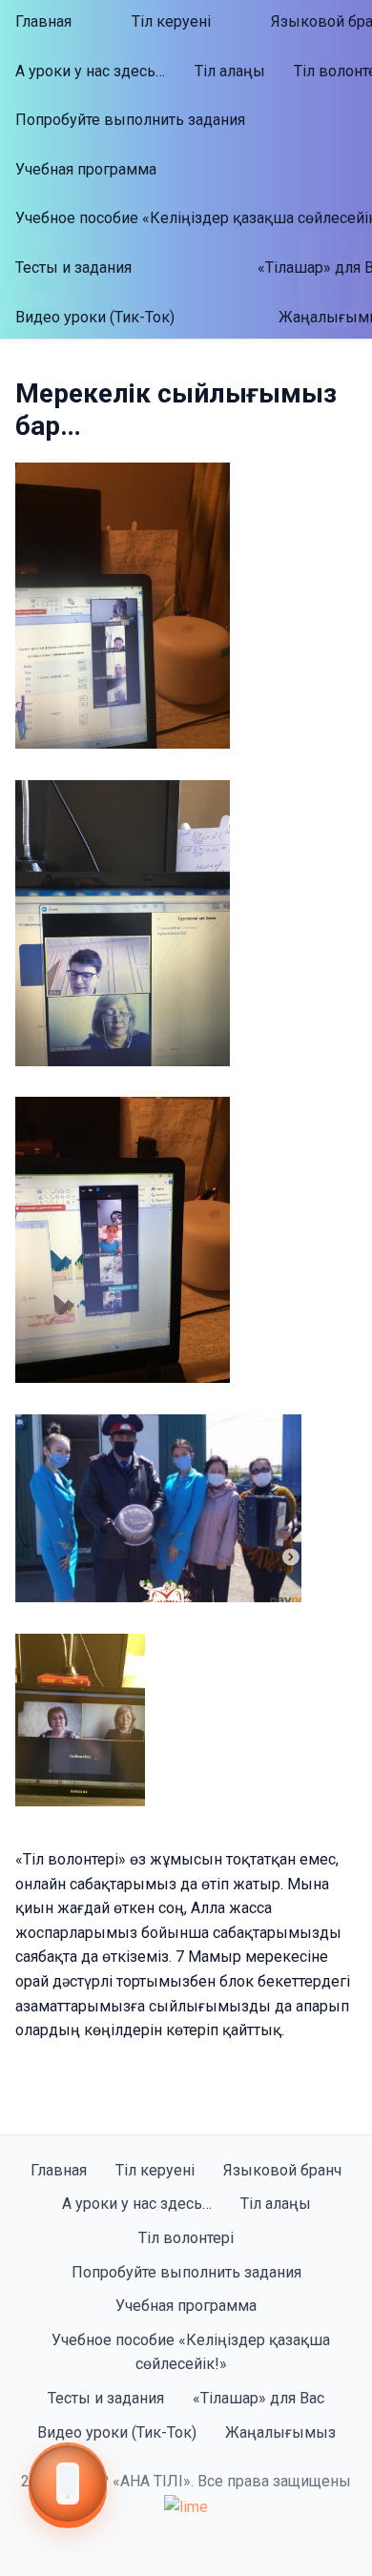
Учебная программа (86, 169)
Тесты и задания (73, 268)
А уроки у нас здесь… (90, 71)
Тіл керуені (171, 21)
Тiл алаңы (230, 71)
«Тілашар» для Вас (258, 2398)
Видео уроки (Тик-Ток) (95, 317)
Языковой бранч (282, 2170)
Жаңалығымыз (280, 2432)
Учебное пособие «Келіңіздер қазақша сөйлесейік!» (191, 2352)
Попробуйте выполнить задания (130, 120)
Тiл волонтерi (186, 2238)
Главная (43, 21)
